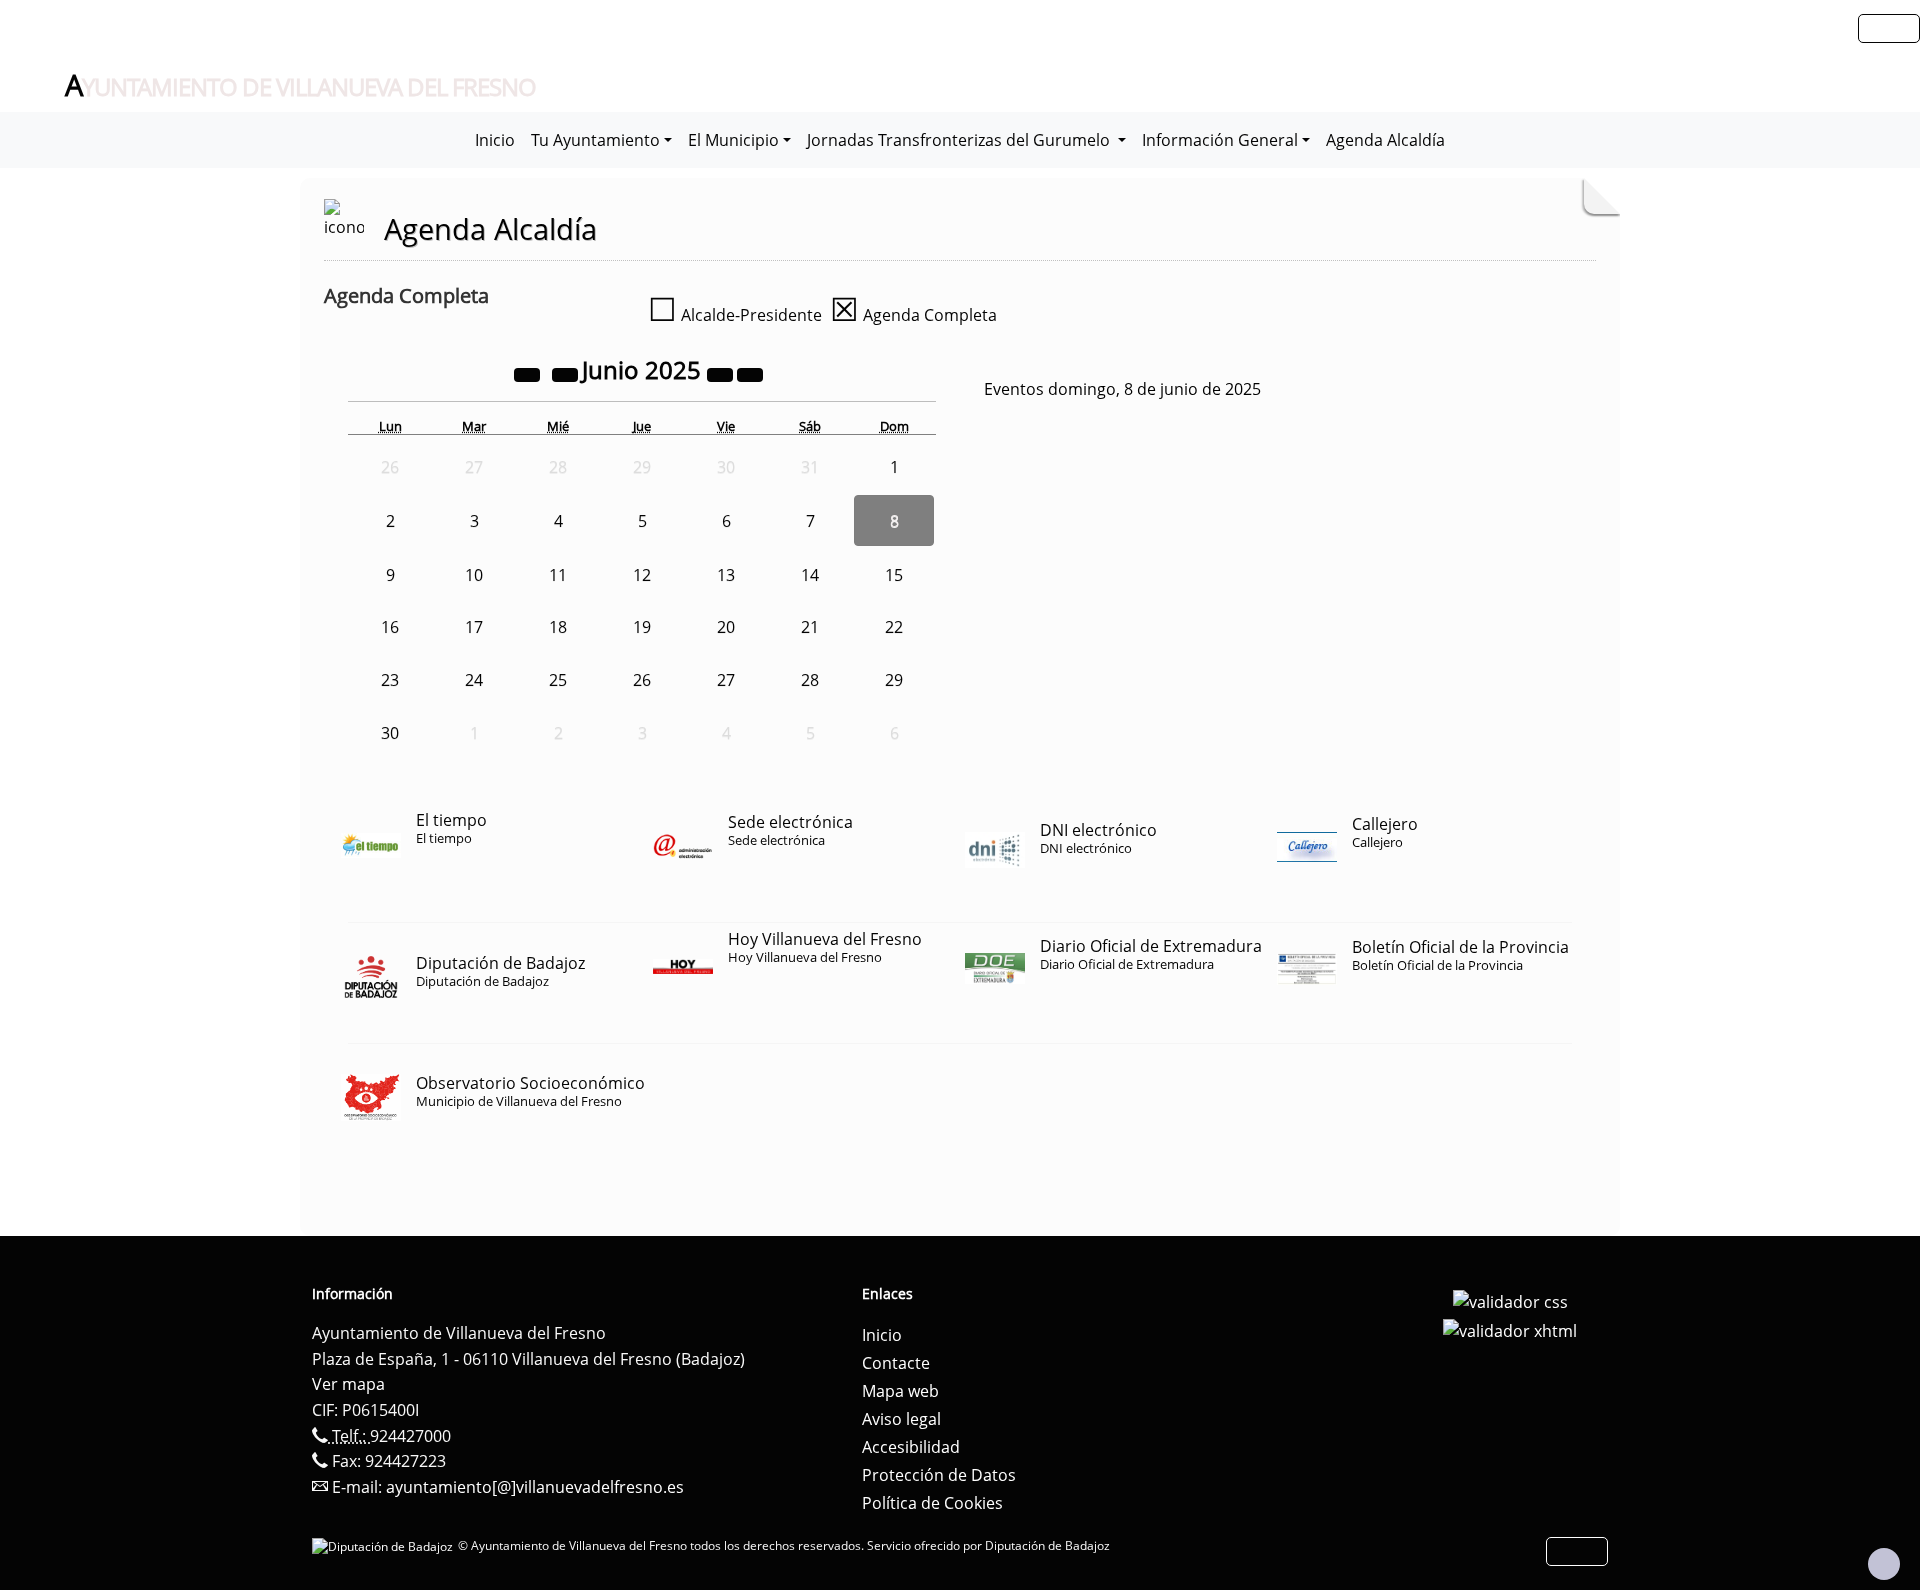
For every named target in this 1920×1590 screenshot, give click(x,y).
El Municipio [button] (733, 140)
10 (474, 575)
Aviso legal (901, 1419)
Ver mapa (348, 1384)
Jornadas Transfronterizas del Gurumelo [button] (960, 140)
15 (894, 575)
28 (810, 680)
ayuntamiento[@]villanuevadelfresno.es (535, 1487)
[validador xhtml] (1510, 1330)
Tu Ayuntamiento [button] (595, 140)
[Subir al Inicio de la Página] (1884, 1564)
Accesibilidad (911, 1447)
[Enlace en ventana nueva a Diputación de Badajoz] (385, 1545)
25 (558, 680)
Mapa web (900, 1391)
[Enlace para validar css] (1510, 1300)
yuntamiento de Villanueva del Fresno (300, 86)
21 (810, 627)
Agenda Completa (913, 315)
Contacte (896, 1363)
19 (642, 627)
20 (726, 627)
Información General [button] (1220, 140)
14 (810, 575)
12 (642, 575)
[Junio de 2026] (722, 373)
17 (474, 627)
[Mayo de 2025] (567, 373)
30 (390, 733)
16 (390, 627)
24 (474, 680)
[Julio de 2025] (750, 373)
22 (894, 627)
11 (558, 575)
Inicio (495, 140)
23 (390, 680)
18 (558, 627)
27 (726, 680)
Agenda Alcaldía (1385, 140)
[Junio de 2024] (529, 373)
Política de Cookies (932, 1503)
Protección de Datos (939, 1475)
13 (726, 575)
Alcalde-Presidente (735, 315)
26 (642, 680)
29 (894, 680)
